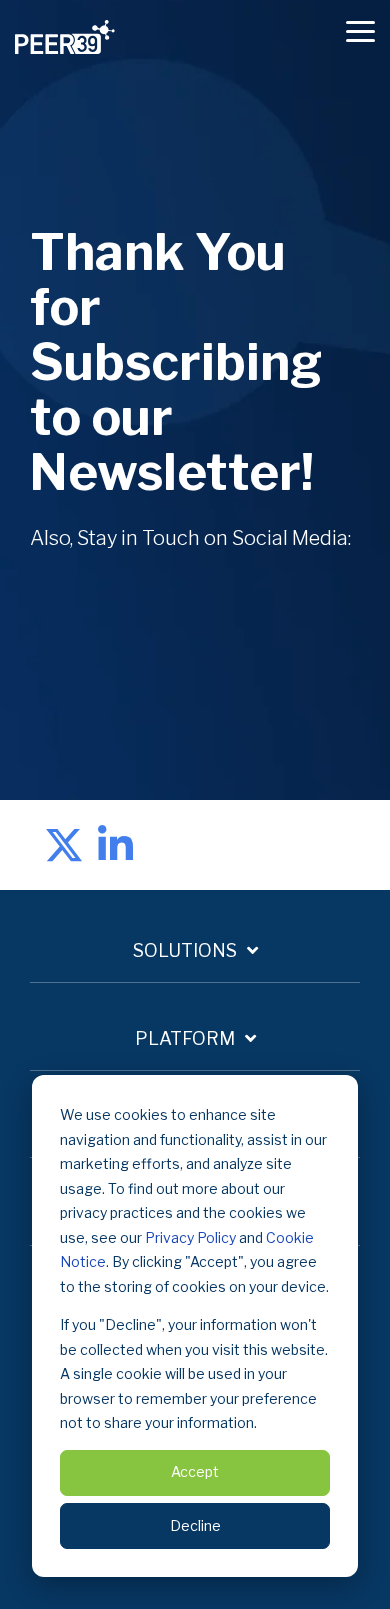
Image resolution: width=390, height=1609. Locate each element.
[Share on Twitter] (64, 845)
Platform (185, 1038)
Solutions (185, 950)
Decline (195, 1525)
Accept (195, 1471)
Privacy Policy (190, 1237)
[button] (360, 30)
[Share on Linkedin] (115, 845)
